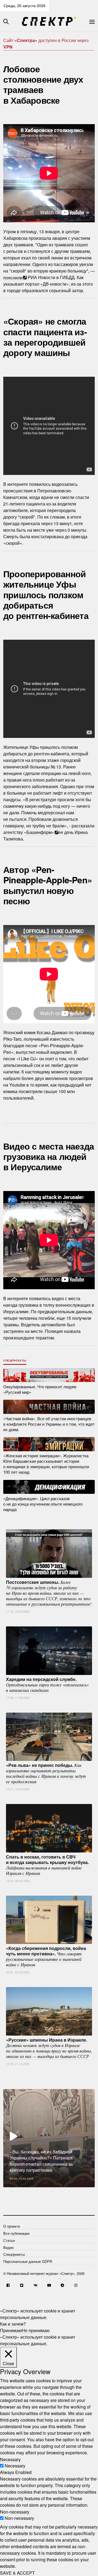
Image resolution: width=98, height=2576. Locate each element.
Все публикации (16, 2233)
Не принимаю (36, 2330)
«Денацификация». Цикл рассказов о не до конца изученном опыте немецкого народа (43, 1504)
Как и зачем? (13, 2324)
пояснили (13, 277)
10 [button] (86, 2191)
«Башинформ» (39, 832)
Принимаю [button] (11, 2330)
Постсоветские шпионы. (49, 1593)
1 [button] (12, 2191)
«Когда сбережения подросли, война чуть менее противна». (46, 1956)
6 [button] (53, 2191)
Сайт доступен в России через (46, 44)
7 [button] (61, 2191)
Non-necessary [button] (15, 2511)
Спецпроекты (15, 1360)
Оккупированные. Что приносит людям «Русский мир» (40, 1389)
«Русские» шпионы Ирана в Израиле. (49, 2048)
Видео (8, 2247)
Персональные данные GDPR (28, 2261)
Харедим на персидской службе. (47, 1685)
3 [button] (29, 2191)
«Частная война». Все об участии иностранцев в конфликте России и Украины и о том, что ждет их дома (49, 1424)
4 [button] (37, 2191)
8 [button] (69, 2191)
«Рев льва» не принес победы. (46, 1773)
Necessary (15, 2466)
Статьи (9, 2240)
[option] (49, 2138)
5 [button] (45, 2191)
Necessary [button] (10, 2459)
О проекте (12, 2226)
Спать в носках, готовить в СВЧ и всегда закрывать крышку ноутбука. (47, 1865)
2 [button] (20, 2191)
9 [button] (78, 2191)
